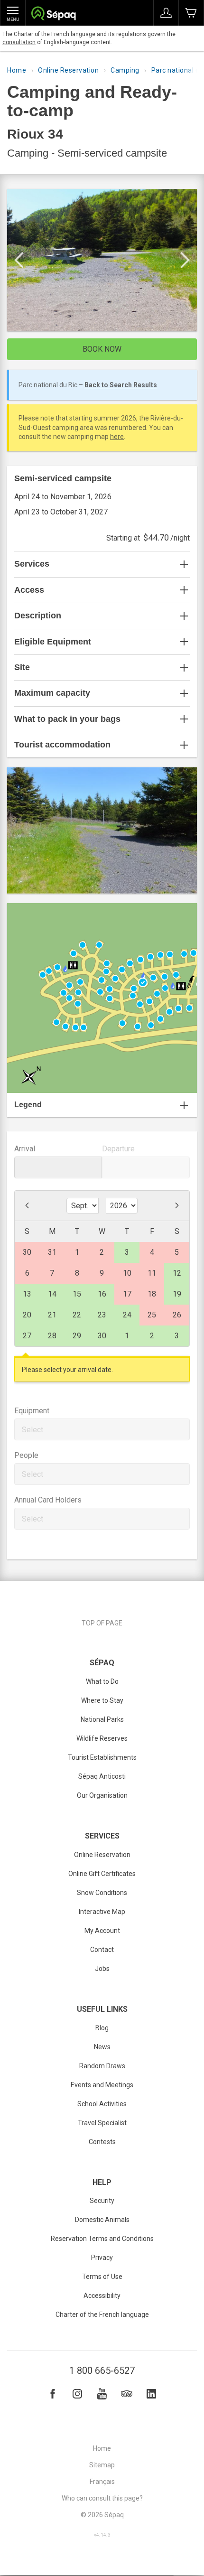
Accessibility (102, 2296)
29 (77, 1336)
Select (32, 1430)
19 (177, 1294)
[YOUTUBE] (102, 2394)
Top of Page (102, 1623)
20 (27, 1315)
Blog (102, 2028)
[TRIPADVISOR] (127, 2394)
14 (52, 1294)
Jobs (102, 1969)
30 (102, 1336)
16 (102, 1294)
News (102, 2047)
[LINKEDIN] (151, 2394)
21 (52, 1315)
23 (102, 1315)
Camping (125, 70)
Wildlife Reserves (102, 1738)
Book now (102, 349)
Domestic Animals (102, 2220)
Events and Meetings (102, 2085)
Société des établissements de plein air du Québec (53, 14)
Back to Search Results (121, 385)
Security (102, 2201)
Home (17, 70)
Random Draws (102, 2066)
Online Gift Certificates (102, 1874)
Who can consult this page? (102, 2498)
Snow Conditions (102, 1893)
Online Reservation (68, 70)
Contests (102, 2142)
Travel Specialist (102, 2123)
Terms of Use (102, 2277)
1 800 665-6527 (102, 2371)
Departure (118, 1149)
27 (27, 1336)
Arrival (25, 1149)
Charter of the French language (102, 2315)
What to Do (102, 1681)
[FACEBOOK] (53, 2394)
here (117, 437)
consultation (19, 42)
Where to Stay (102, 1700)
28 (52, 1336)
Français (102, 2482)
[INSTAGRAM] (77, 2394)
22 (77, 1315)
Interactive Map (102, 1912)
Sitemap (102, 2465)
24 (127, 1315)
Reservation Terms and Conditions (102, 2239)
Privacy (102, 2258)
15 (77, 1294)
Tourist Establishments (102, 1757)
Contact (102, 1950)
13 (27, 1294)
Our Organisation (102, 1795)
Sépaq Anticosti (102, 1776)
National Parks (102, 1719)
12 (177, 1273)
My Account (102, 1931)
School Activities (102, 2104)
